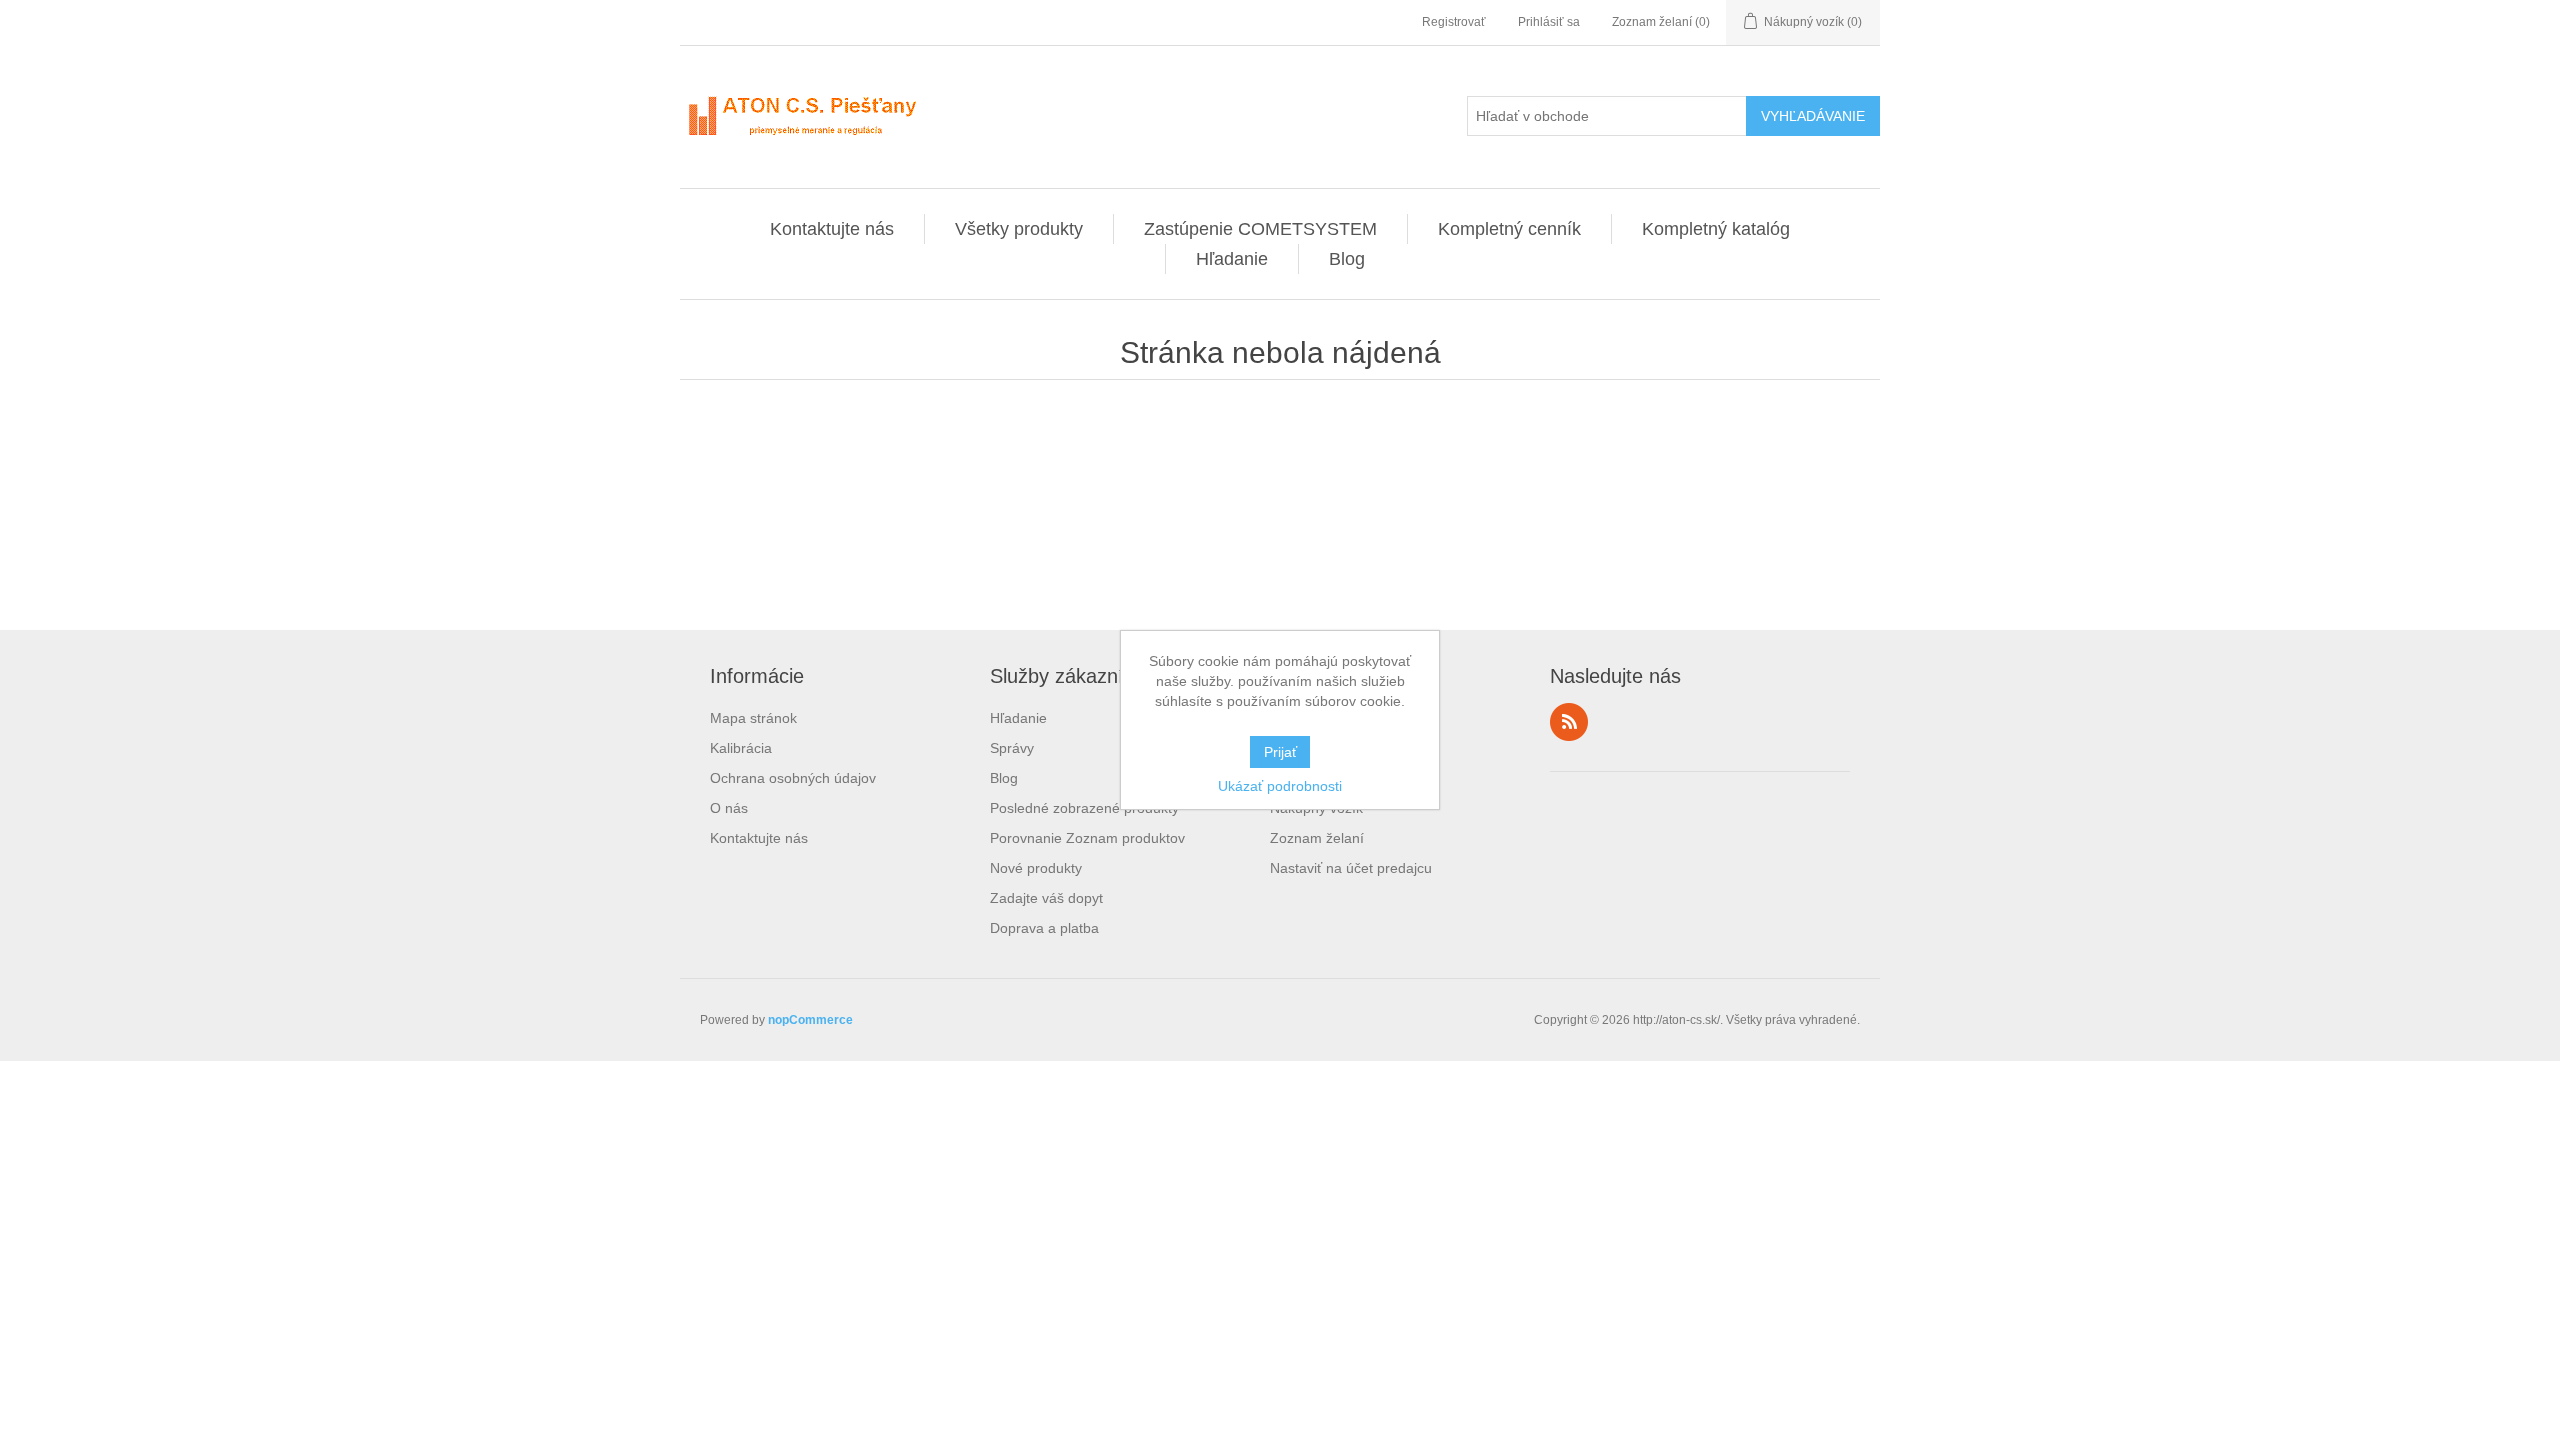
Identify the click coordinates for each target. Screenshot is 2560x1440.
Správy (1012, 748)
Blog (1347, 259)
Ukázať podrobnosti (1280, 786)
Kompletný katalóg (1716, 229)
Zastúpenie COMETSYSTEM (1260, 229)
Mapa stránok (753, 718)
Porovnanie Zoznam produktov (1087, 838)
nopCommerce (810, 1020)
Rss (1569, 722)
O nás (729, 808)
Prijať (1280, 752)
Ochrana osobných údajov (793, 778)
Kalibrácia (741, 748)
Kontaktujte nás (832, 229)
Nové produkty (1036, 868)
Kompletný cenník (1509, 229)
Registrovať (1454, 22)
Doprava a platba (1044, 928)
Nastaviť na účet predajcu (1351, 868)
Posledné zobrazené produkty (1084, 808)
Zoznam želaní (1317, 838)
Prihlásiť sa (1549, 22)
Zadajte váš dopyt (1046, 898)
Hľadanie (1232, 259)
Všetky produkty (1019, 229)
